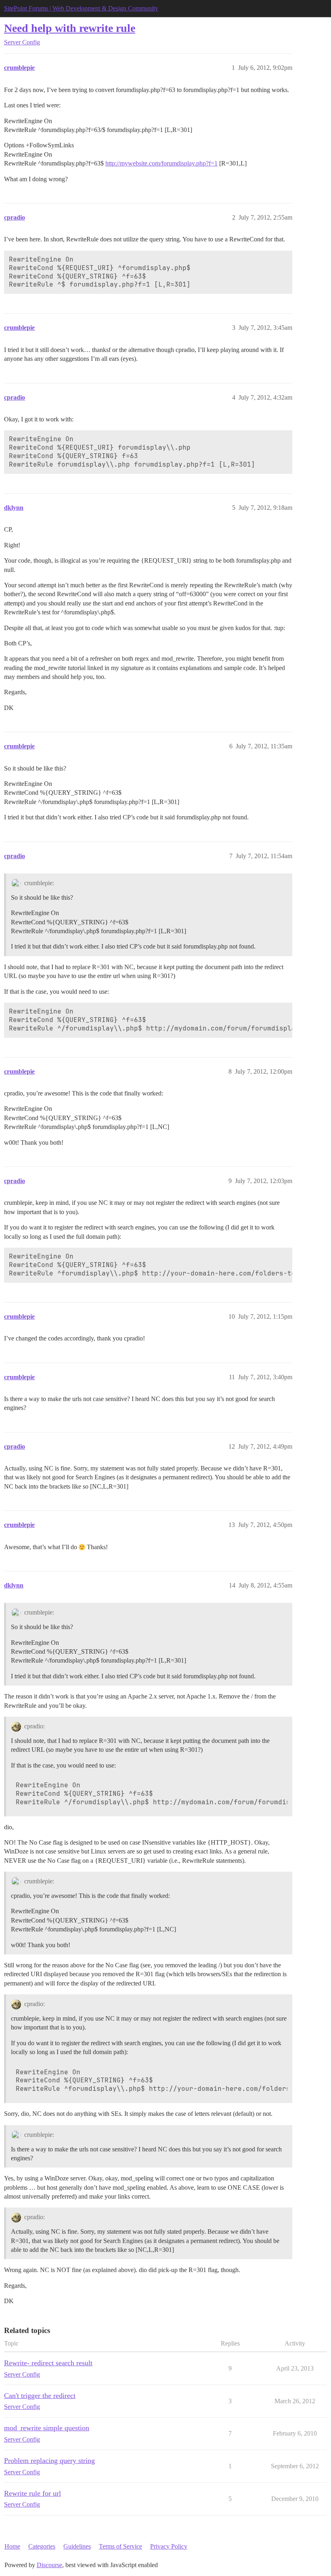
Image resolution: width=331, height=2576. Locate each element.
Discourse (49, 2565)
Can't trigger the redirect (40, 2396)
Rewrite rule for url (32, 2493)
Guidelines (77, 2546)
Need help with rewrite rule (70, 28)
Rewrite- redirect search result (48, 2363)
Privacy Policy (169, 2546)
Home (12, 2546)
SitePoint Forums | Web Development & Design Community (81, 8)
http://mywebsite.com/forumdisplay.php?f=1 (161, 163)
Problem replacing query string (49, 2461)
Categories (42, 2546)
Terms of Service (120, 2546)
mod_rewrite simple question (47, 2428)
